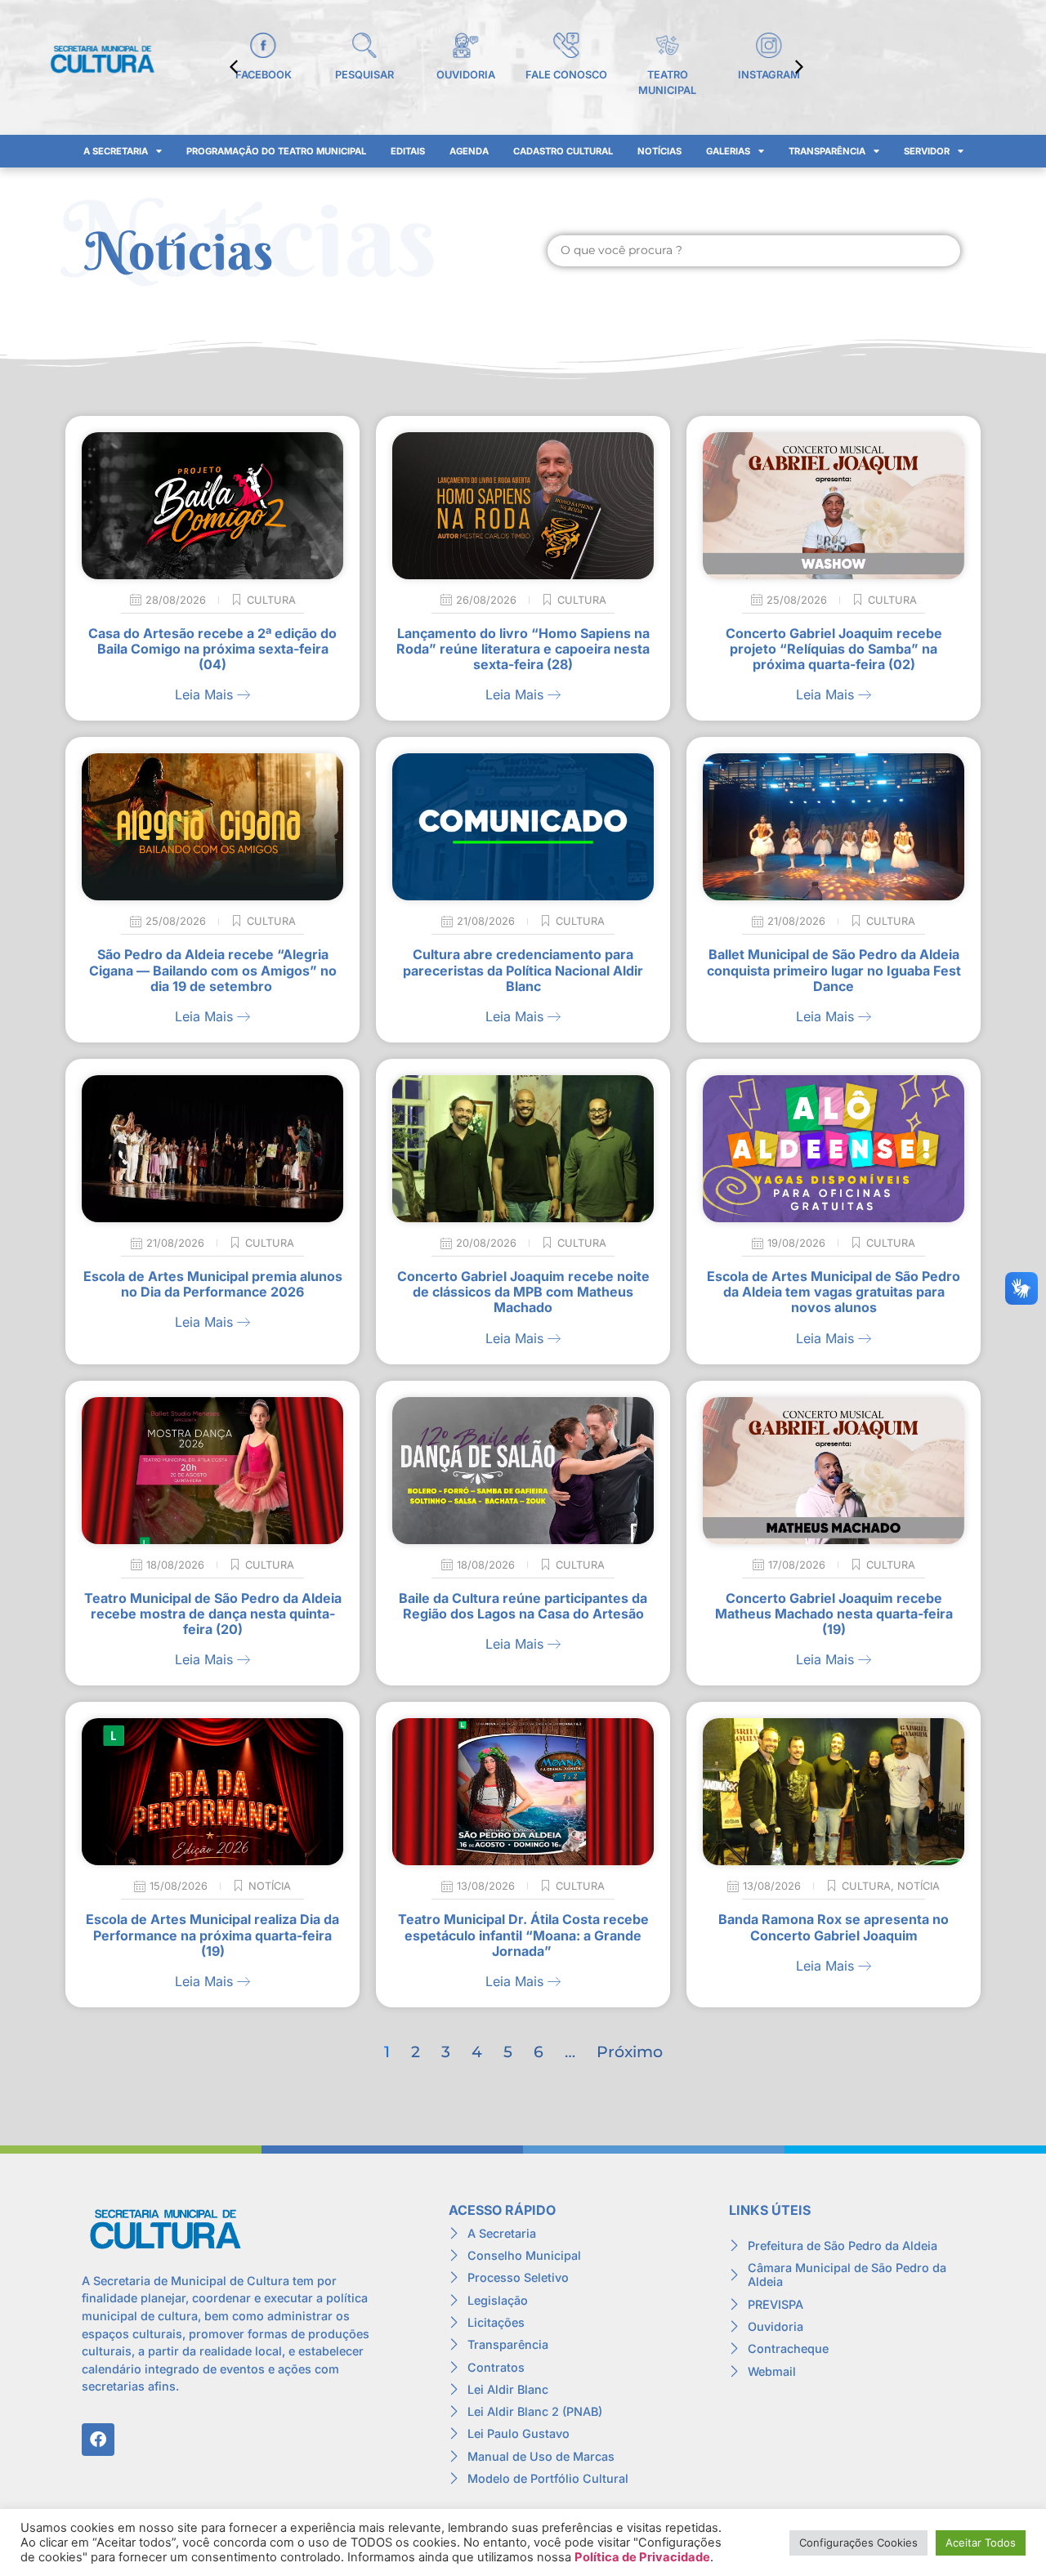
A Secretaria (116, 151)
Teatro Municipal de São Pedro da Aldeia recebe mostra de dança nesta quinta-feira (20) (213, 1614)
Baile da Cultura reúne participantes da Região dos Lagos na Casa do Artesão (523, 1606)
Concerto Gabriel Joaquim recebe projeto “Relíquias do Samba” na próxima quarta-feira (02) (834, 649)
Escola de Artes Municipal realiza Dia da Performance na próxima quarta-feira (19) (212, 1935)
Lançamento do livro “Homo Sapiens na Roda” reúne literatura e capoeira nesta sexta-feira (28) (523, 649)
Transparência (827, 151)
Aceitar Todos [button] (981, 2543)
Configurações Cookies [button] (858, 2543)
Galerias (728, 151)
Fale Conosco (566, 75)
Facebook (264, 75)
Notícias (659, 151)
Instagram (769, 75)
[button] (799, 67)
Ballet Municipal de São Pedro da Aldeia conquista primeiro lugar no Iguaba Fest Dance (834, 970)
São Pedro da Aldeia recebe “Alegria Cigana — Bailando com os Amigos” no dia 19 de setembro (213, 970)
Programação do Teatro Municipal (276, 151)
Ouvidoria (466, 75)
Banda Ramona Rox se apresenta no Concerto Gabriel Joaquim (834, 1927)
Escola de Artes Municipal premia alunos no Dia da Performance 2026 (213, 1284)
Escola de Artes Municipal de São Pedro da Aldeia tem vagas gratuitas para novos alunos (834, 1292)
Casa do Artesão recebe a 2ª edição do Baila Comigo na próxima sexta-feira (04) (212, 649)
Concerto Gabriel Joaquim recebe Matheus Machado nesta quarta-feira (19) (834, 1614)
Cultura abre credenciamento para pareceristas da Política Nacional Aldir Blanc (523, 970)
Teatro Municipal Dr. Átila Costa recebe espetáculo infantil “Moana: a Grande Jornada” (523, 1935)
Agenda (469, 151)
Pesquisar (364, 75)
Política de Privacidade (642, 2557)
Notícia (270, 1886)
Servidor (927, 151)
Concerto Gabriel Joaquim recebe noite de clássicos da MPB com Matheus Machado (523, 1292)
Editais (408, 151)
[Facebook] (98, 2440)
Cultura (271, 600)
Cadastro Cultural (563, 151)
